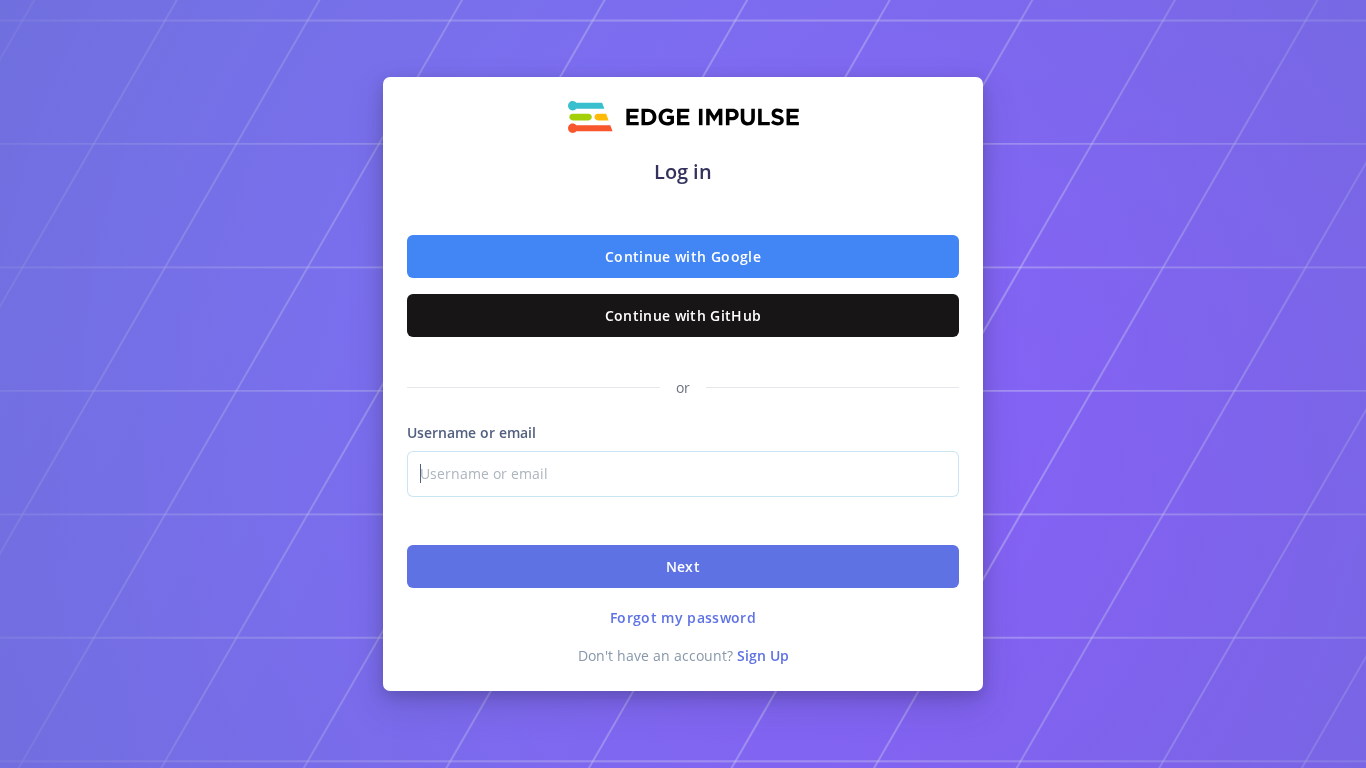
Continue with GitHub (683, 315)
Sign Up (763, 655)
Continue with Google (683, 256)
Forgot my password (683, 617)
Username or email (471, 432)
